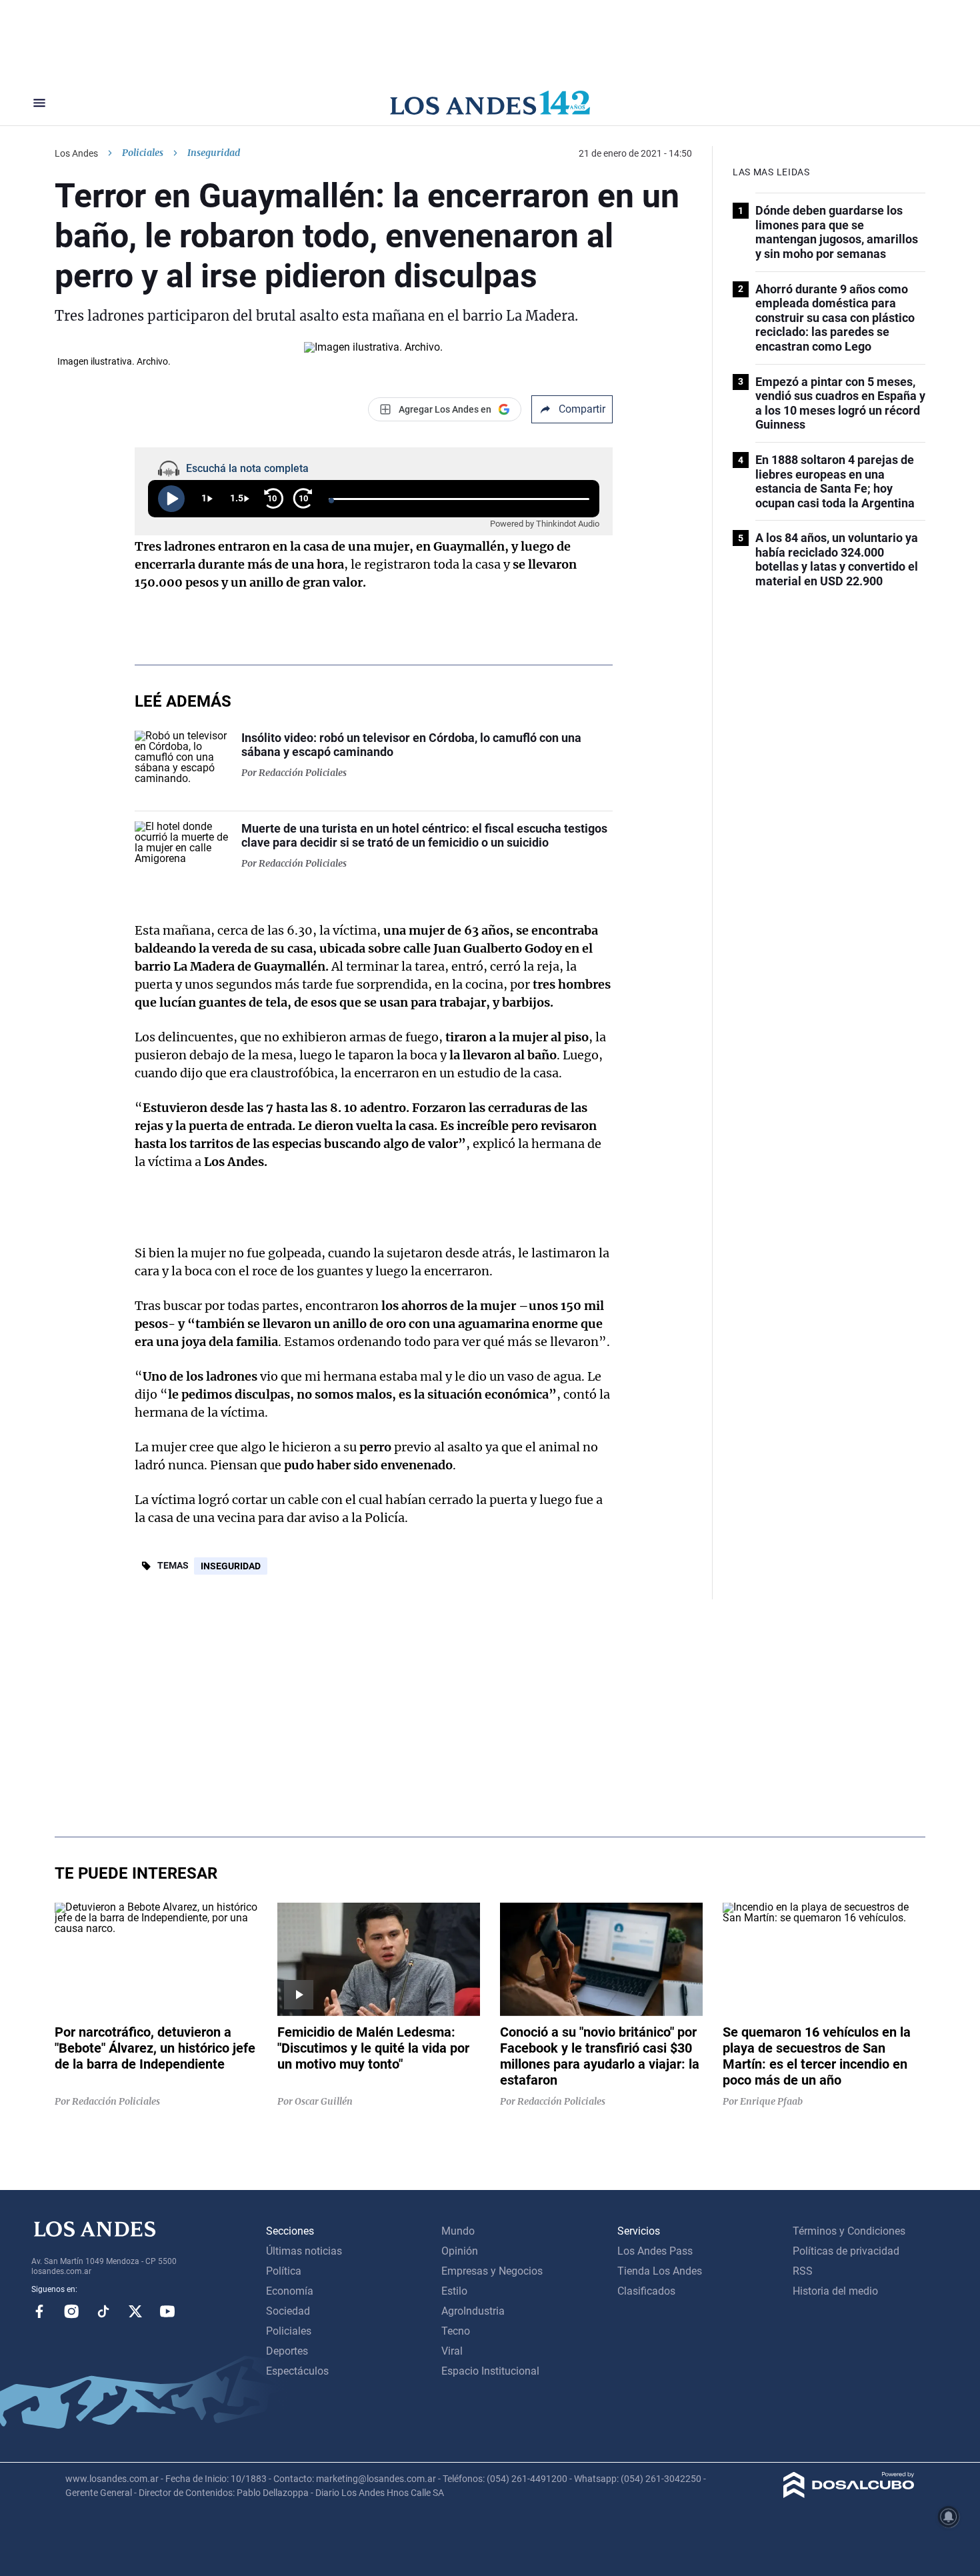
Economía (290, 2291)
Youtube (167, 2311)
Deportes (287, 2351)
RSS (803, 2271)
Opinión (460, 2251)
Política (284, 2271)
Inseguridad (231, 1566)
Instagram (71, 2311)
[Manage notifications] (949, 2517)
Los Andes (76, 153)
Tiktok (103, 2311)
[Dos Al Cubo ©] (849, 2494)
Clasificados (646, 2291)
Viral (452, 2351)
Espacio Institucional (490, 2371)
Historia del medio (835, 2291)
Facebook (39, 2311)
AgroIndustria (473, 2311)
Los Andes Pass (655, 2251)
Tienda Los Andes (660, 2271)
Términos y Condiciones (849, 2231)
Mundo (458, 2231)
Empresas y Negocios (492, 2271)
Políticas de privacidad (846, 2251)
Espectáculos (297, 2371)
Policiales (143, 153)
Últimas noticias (304, 2251)
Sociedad (288, 2311)
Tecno (456, 2331)
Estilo (454, 2291)
